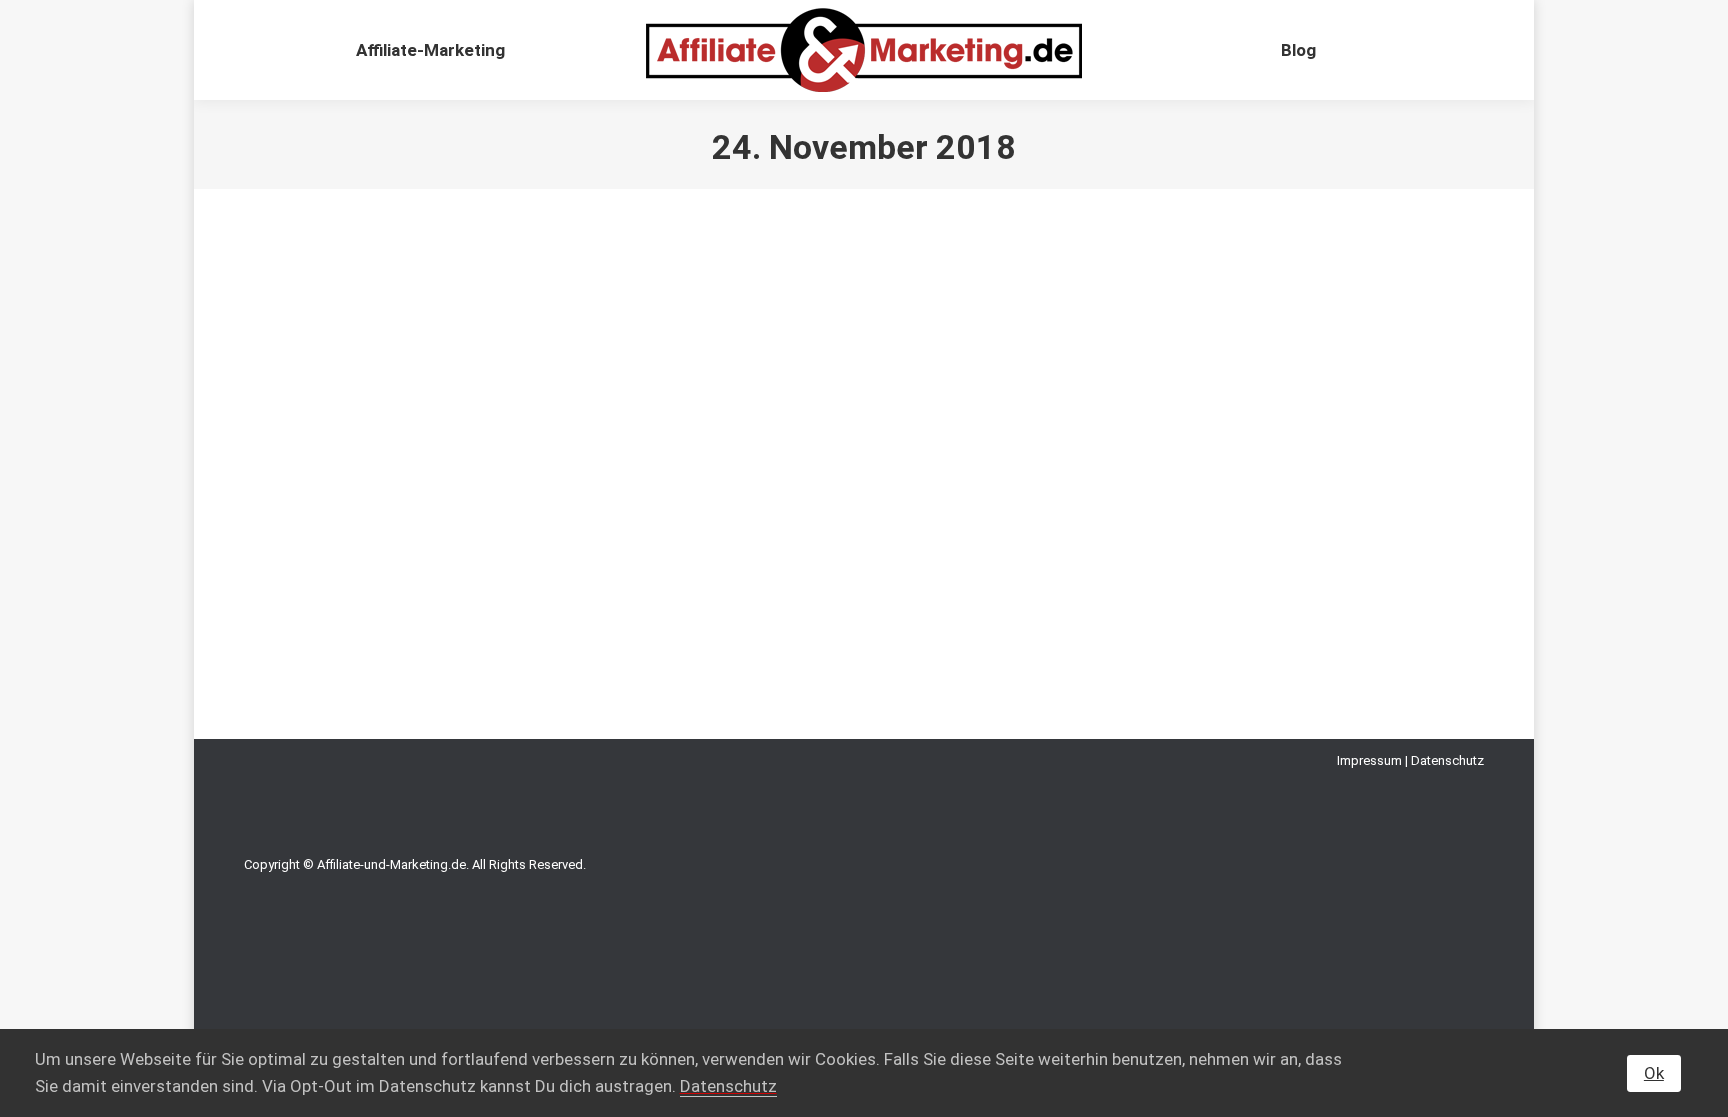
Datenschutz (1447, 760)
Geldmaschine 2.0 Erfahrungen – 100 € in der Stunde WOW (537, 510)
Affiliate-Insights (315, 546)
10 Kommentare (666, 546)
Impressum (1369, 760)
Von (428, 546)
